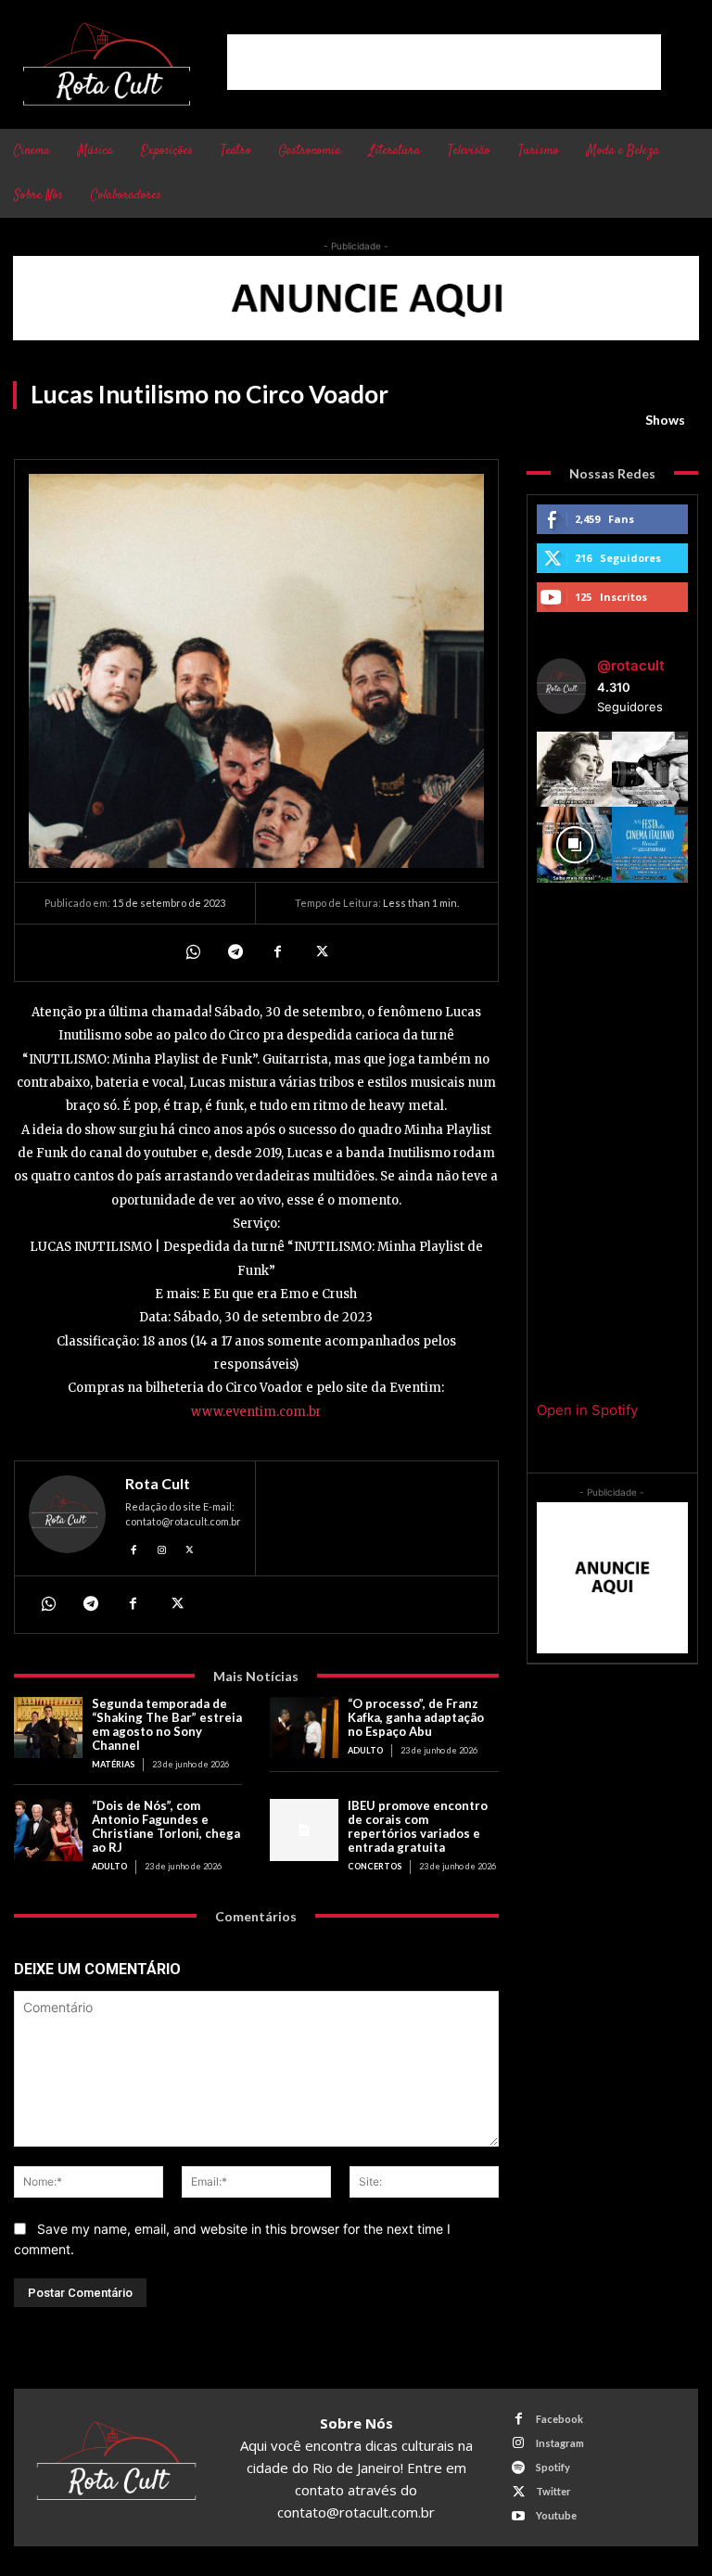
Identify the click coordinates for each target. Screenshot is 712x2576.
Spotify (553, 2467)
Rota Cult (158, 1484)
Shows (665, 420)
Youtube (556, 2515)
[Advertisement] (444, 62)
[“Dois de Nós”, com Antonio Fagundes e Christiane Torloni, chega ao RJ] (48, 1830)
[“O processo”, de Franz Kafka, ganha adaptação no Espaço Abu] (304, 1728)
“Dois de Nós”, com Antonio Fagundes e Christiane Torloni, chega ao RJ (166, 1826)
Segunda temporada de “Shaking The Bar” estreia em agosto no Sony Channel (167, 1724)
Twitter (553, 2491)
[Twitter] (320, 952)
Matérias (113, 1764)
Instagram (560, 2443)
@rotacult (631, 665)
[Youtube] (519, 2516)
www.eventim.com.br (256, 1412)
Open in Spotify (587, 1410)
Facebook (559, 2419)
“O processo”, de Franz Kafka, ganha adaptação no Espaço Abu (416, 1717)
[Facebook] (277, 952)
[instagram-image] (575, 770)
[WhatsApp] (192, 952)
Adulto (365, 1750)
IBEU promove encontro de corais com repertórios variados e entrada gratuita (418, 1826)
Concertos (375, 1866)
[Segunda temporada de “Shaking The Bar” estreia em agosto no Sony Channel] (48, 1728)
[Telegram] (235, 952)
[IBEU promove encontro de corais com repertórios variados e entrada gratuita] (304, 1830)
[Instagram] (162, 1547)
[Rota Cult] (67, 1518)
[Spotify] (519, 2468)
